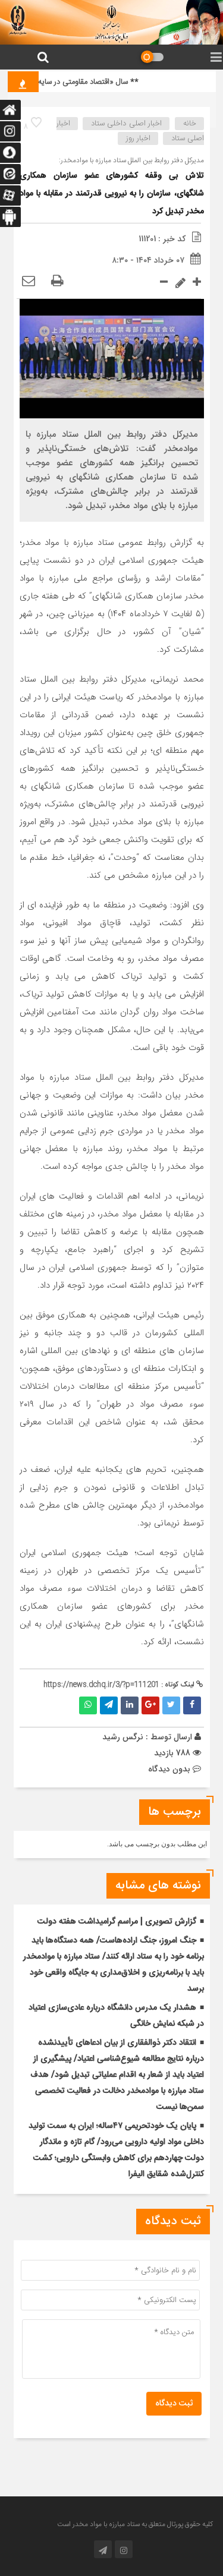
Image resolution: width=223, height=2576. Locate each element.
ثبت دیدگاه (174, 2404)
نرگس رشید (123, 1737)
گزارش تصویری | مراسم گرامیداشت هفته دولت (117, 1922)
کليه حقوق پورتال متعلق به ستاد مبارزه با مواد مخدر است (135, 2524)
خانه (190, 124)
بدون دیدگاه (169, 1769)
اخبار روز (138, 138)
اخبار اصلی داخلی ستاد (126, 124)
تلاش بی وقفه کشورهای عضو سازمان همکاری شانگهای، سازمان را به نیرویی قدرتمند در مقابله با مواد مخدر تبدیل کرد (112, 194)
